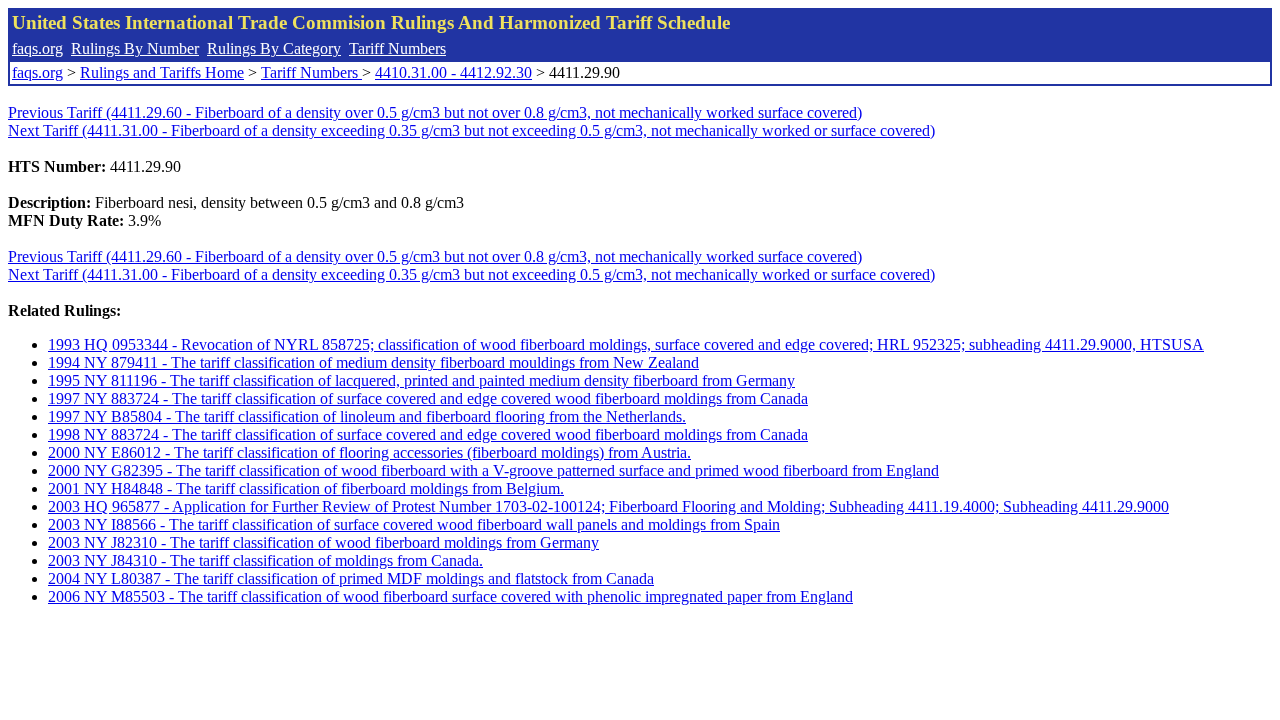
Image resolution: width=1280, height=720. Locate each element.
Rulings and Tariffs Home (162, 72)
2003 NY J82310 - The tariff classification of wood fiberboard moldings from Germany (323, 542)
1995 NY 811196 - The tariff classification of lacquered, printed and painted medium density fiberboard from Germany (421, 380)
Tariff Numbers (397, 48)
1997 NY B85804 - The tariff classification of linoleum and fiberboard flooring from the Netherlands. (367, 416)
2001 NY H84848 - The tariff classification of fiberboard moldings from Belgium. (306, 488)
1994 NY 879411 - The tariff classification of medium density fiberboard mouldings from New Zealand (373, 362)
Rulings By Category (274, 48)
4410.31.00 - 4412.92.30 (453, 72)
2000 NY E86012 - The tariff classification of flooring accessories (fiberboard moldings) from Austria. (369, 452)
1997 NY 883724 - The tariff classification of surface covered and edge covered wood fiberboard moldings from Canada (428, 398)
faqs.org (37, 48)
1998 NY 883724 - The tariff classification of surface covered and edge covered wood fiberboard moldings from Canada (428, 434)
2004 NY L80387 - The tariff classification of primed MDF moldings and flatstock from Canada (351, 578)
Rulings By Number (135, 48)
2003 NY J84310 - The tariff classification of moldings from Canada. (265, 560)
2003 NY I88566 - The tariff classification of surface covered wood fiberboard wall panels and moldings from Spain (414, 524)
